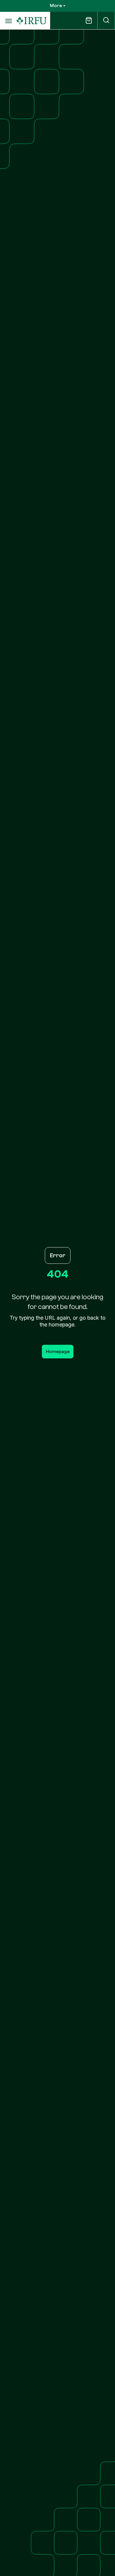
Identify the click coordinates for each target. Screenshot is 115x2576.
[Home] (32, 21)
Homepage (58, 1352)
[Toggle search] (106, 21)
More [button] (56, 6)
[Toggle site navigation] (8, 21)
